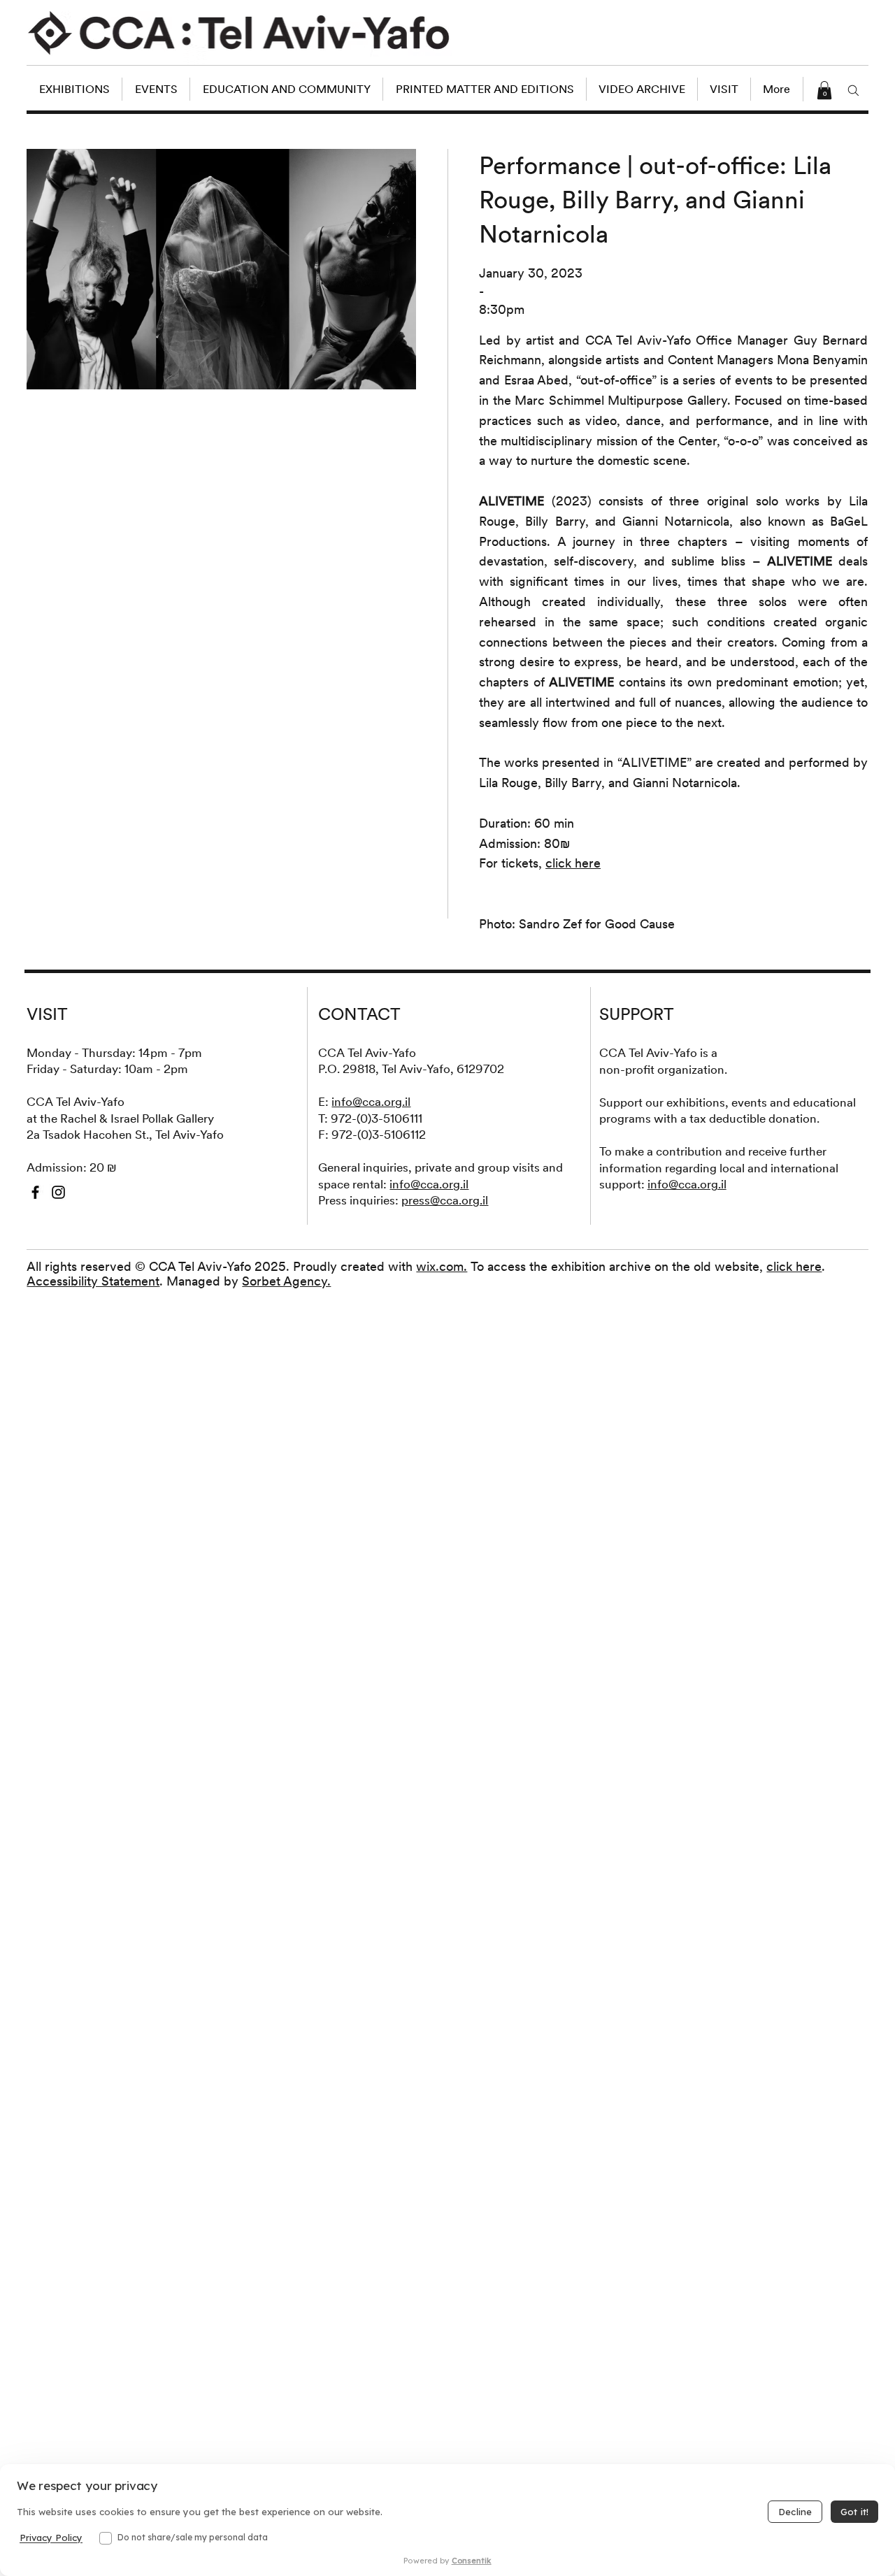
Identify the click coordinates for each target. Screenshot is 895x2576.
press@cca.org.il (445, 1200)
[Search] (854, 90)
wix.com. (442, 1266)
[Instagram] (58, 1192)
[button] (824, 90)
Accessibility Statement (93, 1281)
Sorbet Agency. (286, 1281)
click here (794, 1266)
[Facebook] (35, 1192)
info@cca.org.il (371, 1102)
